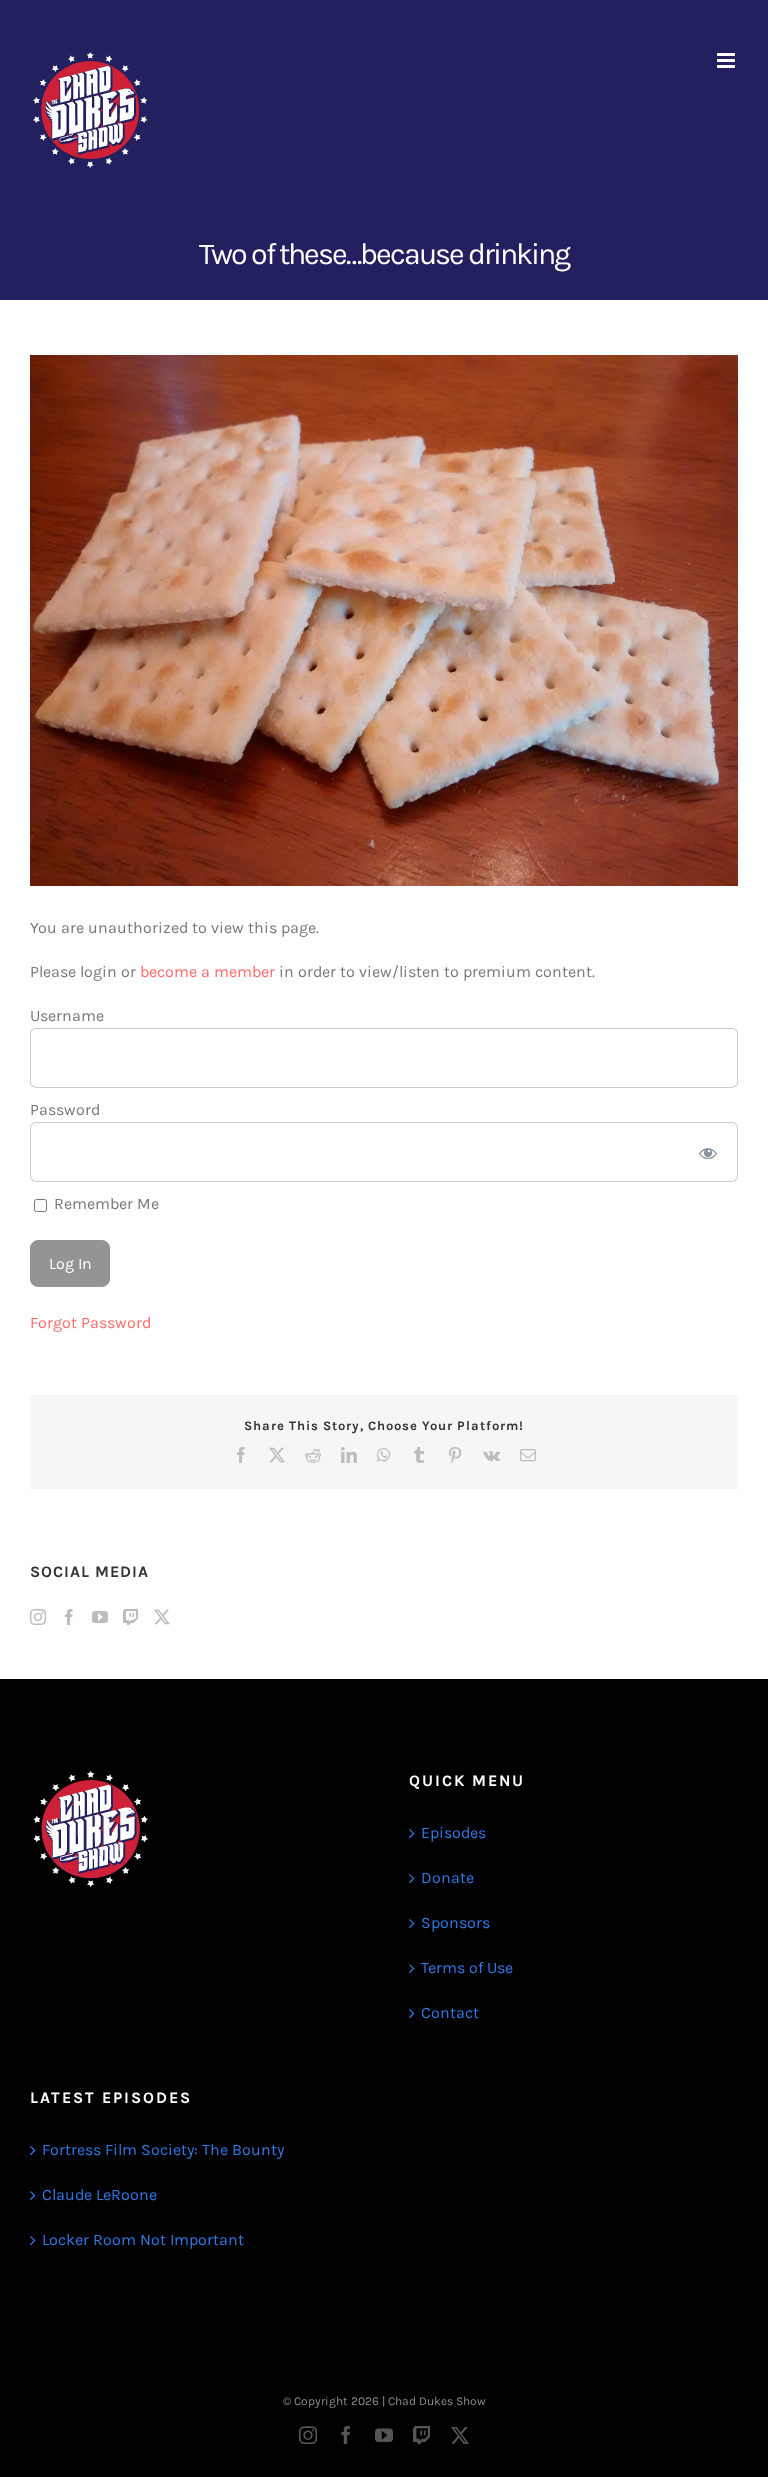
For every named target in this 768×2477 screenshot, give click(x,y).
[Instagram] (38, 1617)
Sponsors (455, 1922)
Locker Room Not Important (143, 2239)
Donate (447, 1877)
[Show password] (708, 1152)
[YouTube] (100, 1617)
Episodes (453, 1832)
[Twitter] (162, 1617)
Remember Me (104, 1203)
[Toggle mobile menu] (727, 60)
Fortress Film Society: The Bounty (163, 2149)
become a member (207, 971)
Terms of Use (467, 1967)
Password (65, 1109)
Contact (450, 2012)
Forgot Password (90, 1322)
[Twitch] (131, 1617)
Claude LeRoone (99, 2194)
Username (67, 1015)
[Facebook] (69, 1617)
